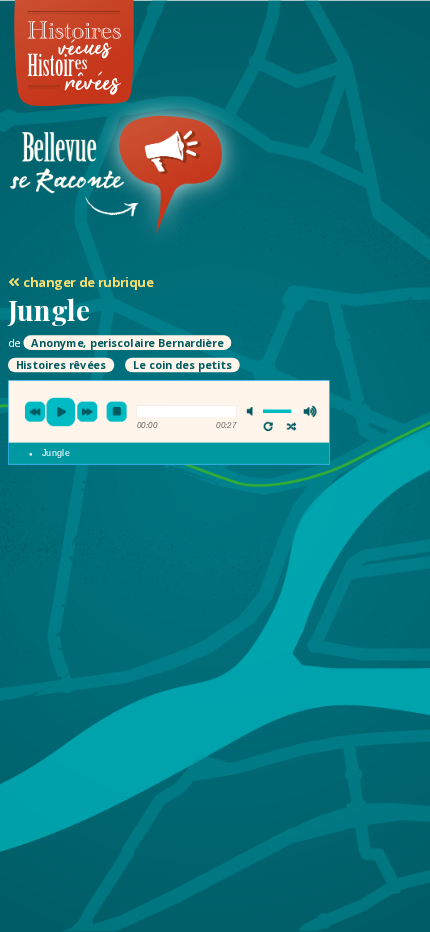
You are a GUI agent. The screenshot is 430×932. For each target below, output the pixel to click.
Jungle (56, 453)
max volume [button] (310, 412)
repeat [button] (268, 427)
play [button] (61, 412)
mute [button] (253, 412)
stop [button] (117, 412)
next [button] (88, 412)
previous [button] (35, 412)
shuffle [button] (291, 427)
